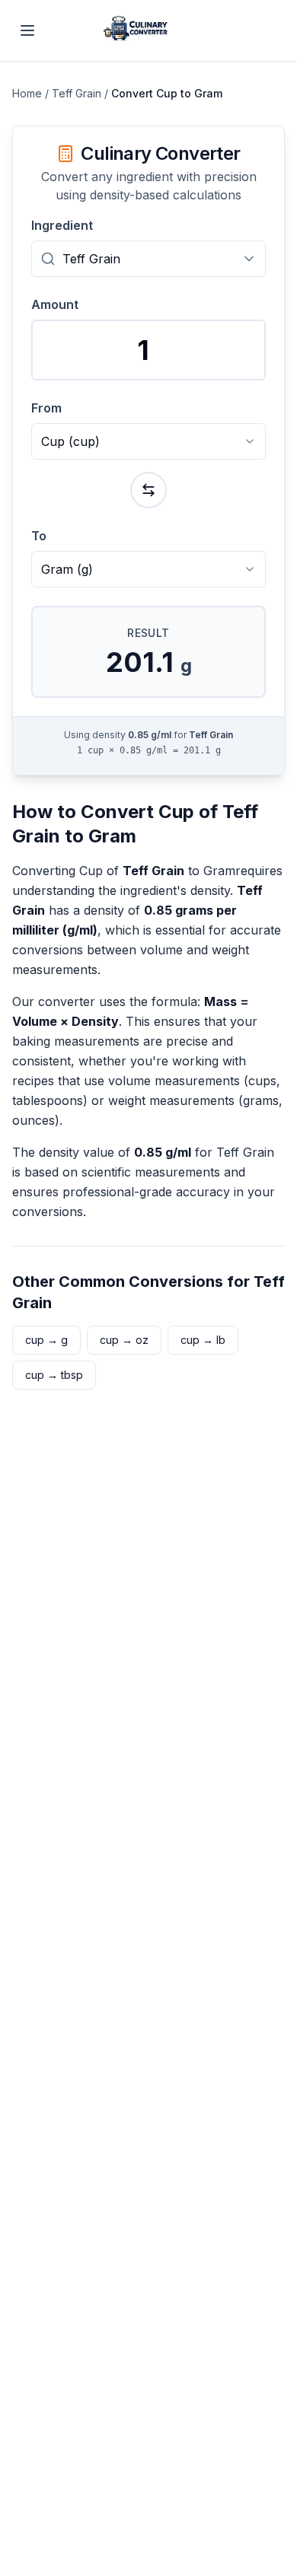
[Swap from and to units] (148, 490)
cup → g (46, 1340)
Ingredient (62, 225)
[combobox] (148, 259)
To (39, 536)
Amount (55, 304)
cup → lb (203, 1340)
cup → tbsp (54, 1375)
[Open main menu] (27, 30)
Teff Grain (77, 93)
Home (27, 93)
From (46, 408)
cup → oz (124, 1340)
